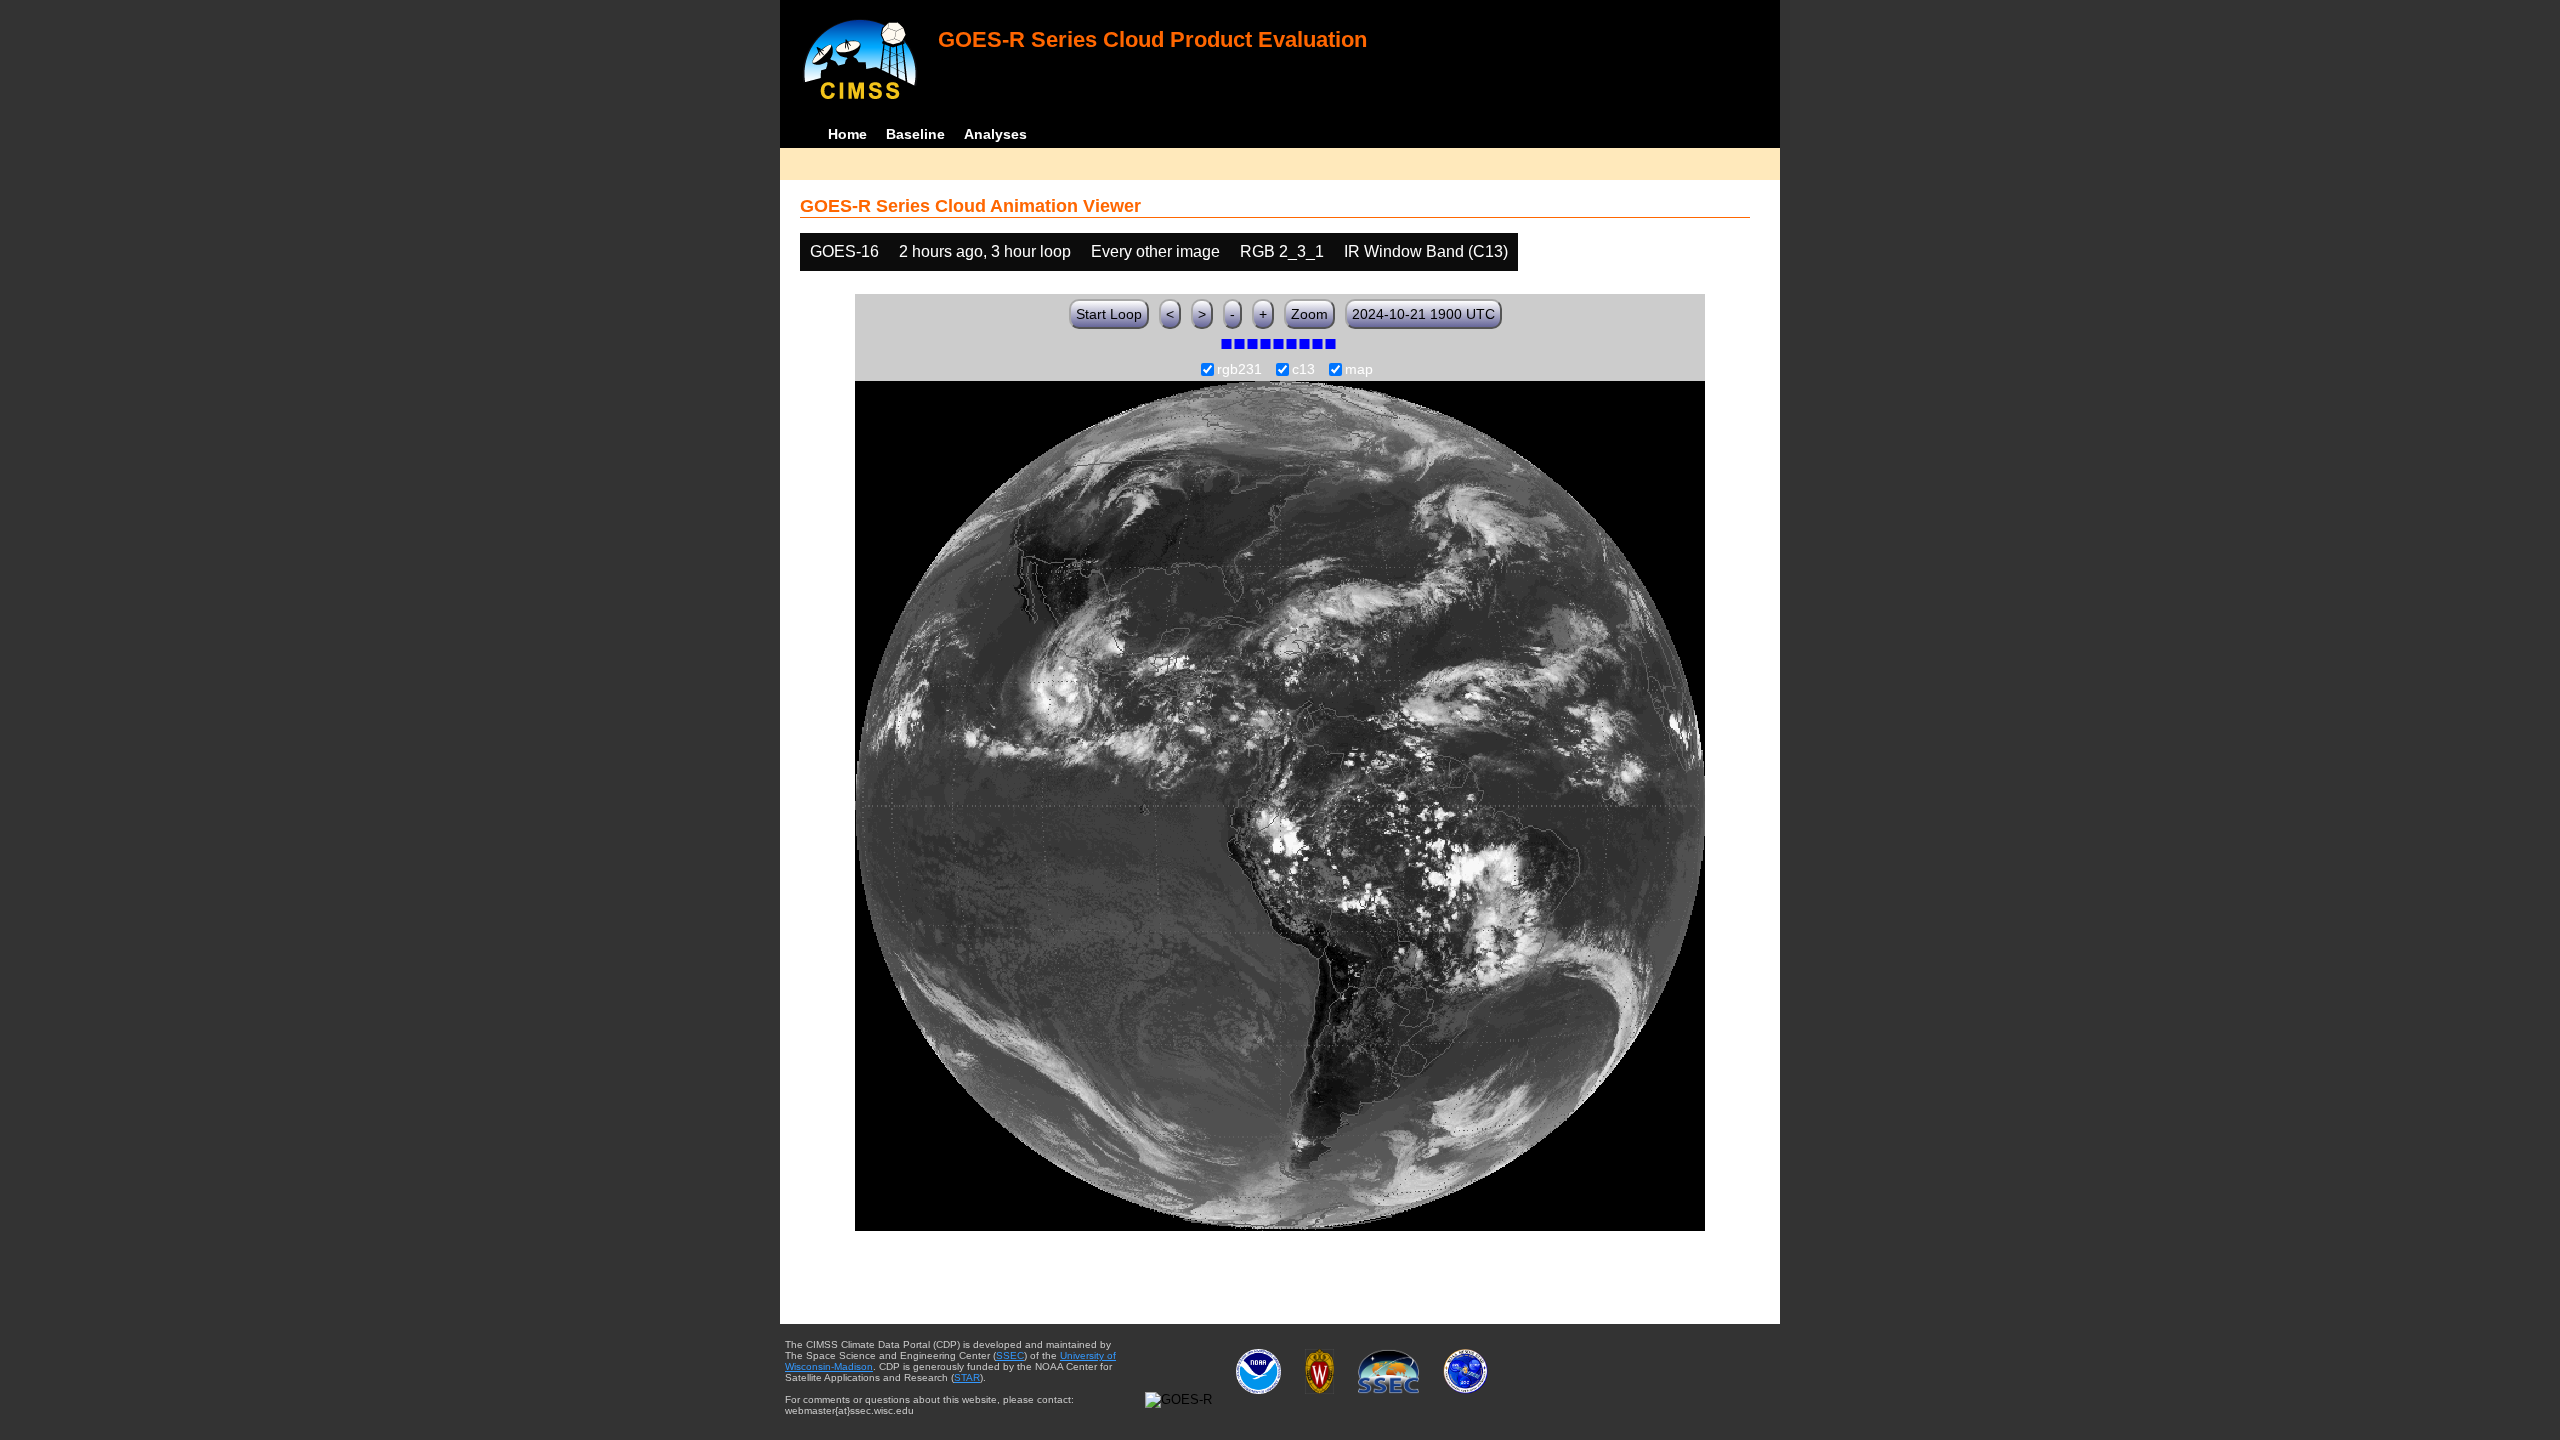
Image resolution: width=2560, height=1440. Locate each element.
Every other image (1155, 251)
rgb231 (1239, 370)
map (1359, 370)
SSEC (1010, 1355)
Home (847, 134)
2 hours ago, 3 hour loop (985, 251)
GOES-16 (844, 251)
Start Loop (1109, 314)
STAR (967, 1377)
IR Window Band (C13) (1426, 251)
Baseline (915, 134)
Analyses (995, 134)
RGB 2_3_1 (1282, 251)
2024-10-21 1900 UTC (1423, 314)
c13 (1303, 370)
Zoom (1309, 314)
